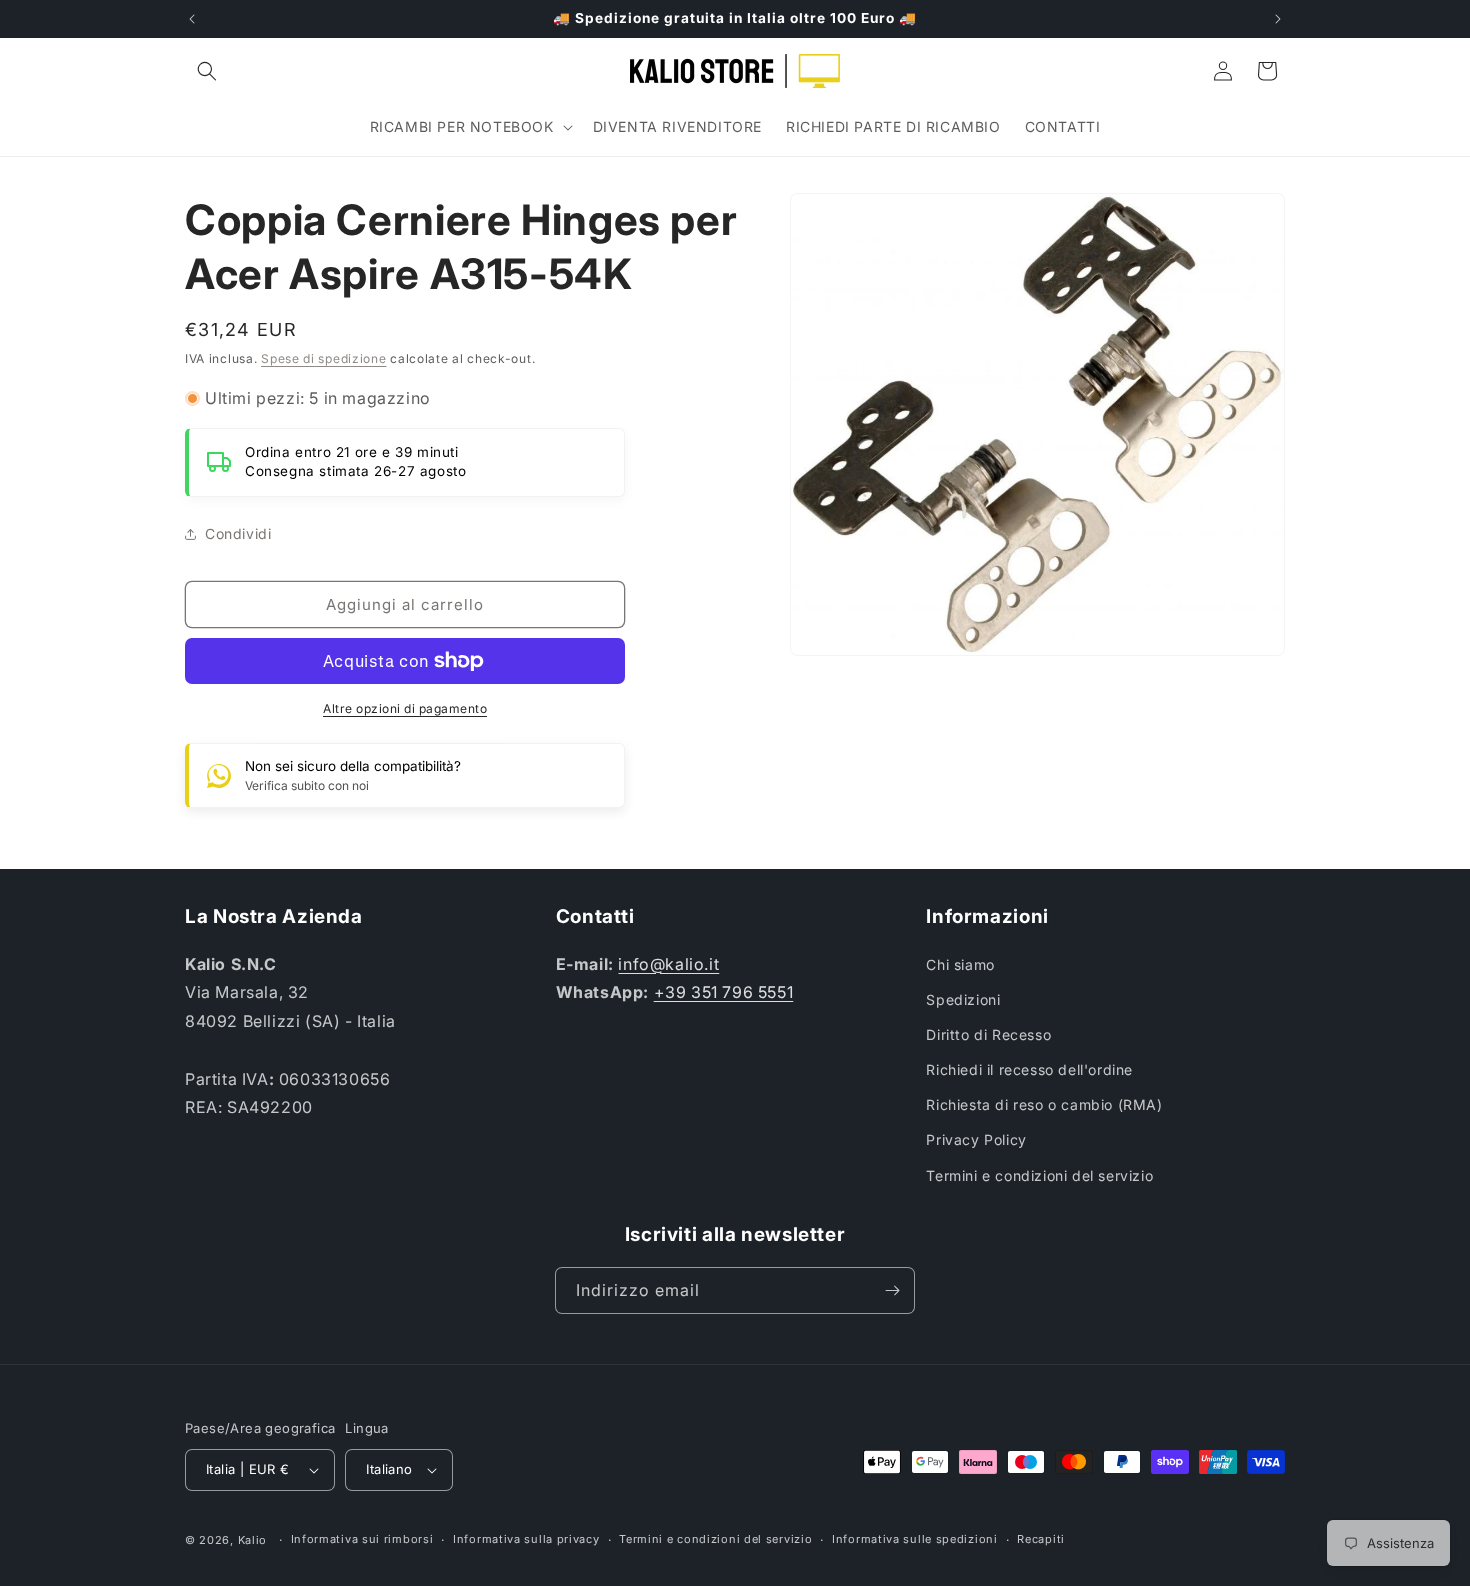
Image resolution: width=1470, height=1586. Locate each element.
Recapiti (1041, 1539)
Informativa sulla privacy (526, 1539)
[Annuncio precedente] (192, 19)
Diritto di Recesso (988, 1034)
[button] (207, 71)
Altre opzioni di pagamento (405, 708)
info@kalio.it (668, 964)
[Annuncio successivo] (1278, 19)
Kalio (253, 1540)
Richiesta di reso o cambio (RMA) (1044, 1104)
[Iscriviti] (892, 1290)
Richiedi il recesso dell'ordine (1029, 1069)
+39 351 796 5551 (724, 992)
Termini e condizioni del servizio (1039, 1175)
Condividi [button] (238, 533)
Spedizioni (963, 999)
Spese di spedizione (323, 358)
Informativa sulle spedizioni (915, 1539)
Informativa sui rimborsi (362, 1539)
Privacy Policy (976, 1139)
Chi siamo (960, 964)
